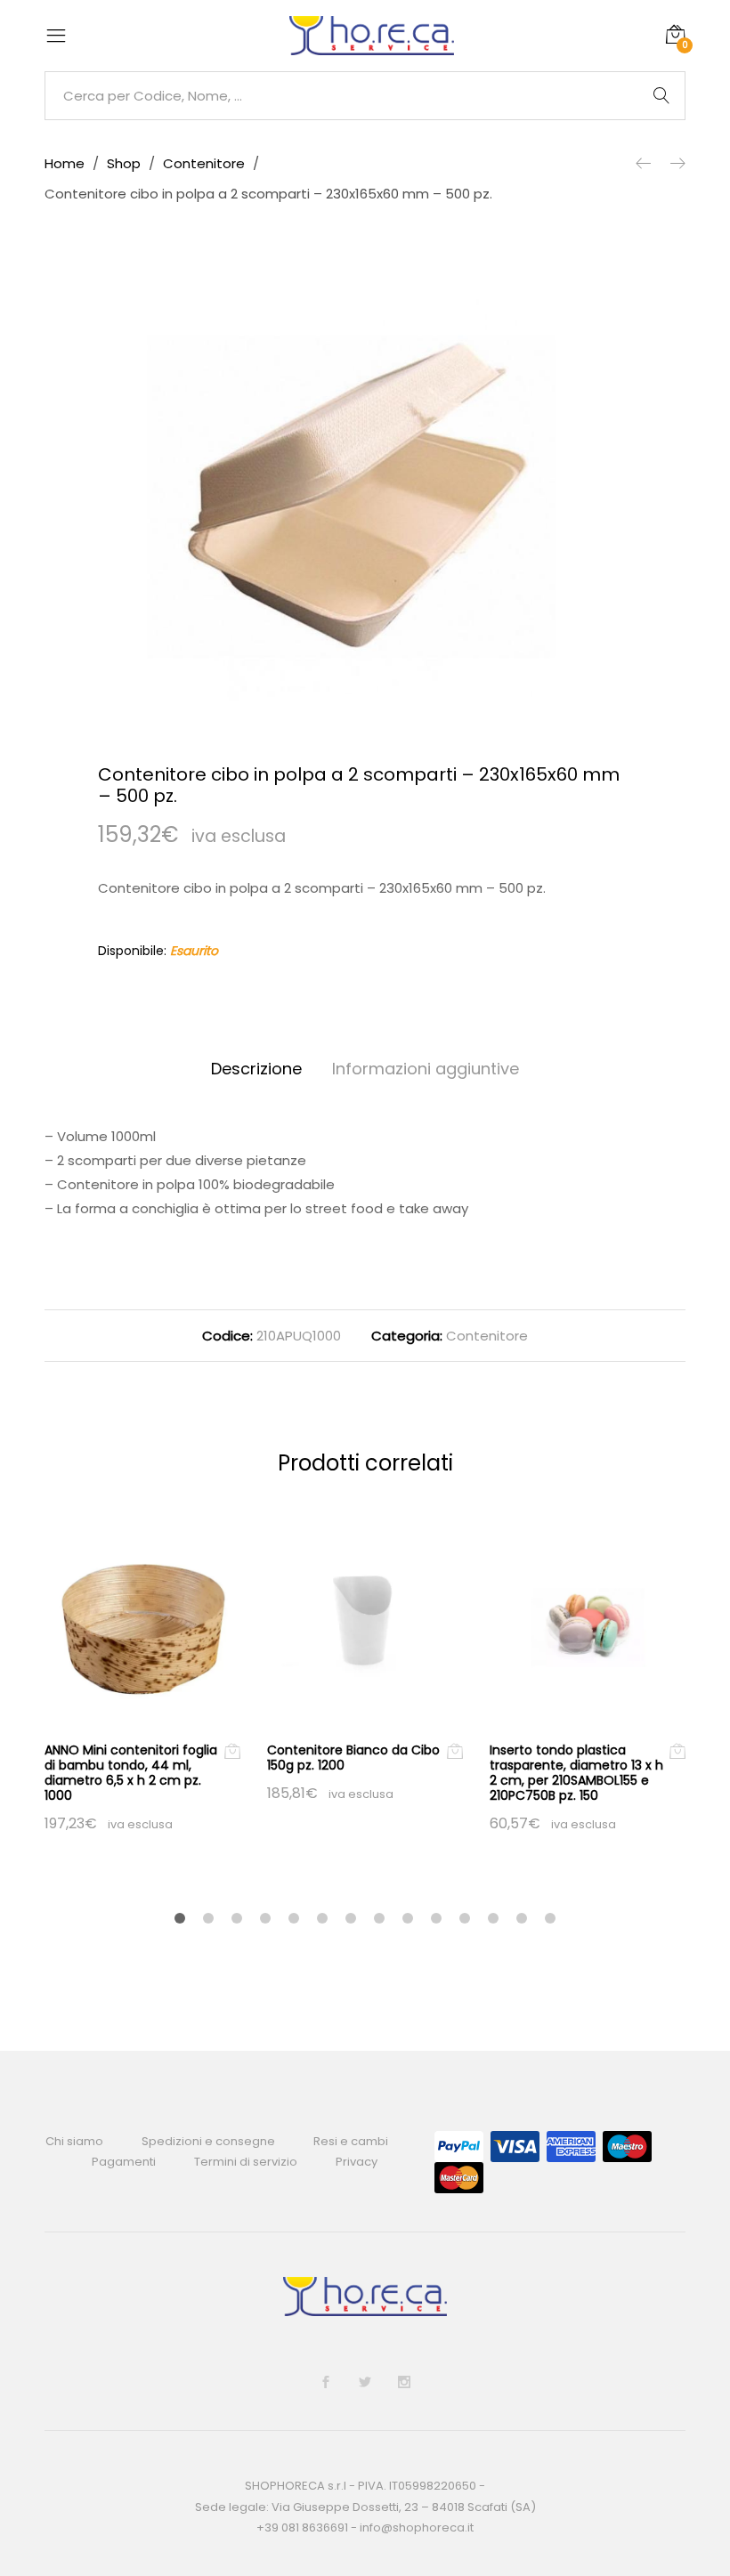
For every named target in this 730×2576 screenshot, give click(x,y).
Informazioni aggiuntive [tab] (426, 1069)
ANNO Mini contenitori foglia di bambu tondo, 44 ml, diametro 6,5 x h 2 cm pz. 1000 (131, 1772)
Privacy (357, 2162)
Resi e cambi (351, 2141)
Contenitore (487, 1336)
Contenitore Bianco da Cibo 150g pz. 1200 (353, 1758)
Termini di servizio (246, 2162)
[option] (365, 497)
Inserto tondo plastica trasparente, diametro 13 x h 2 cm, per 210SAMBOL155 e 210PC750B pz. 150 (576, 1772)
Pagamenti (124, 2162)
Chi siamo (74, 2141)
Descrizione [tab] (256, 1069)
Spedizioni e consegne (208, 2141)
